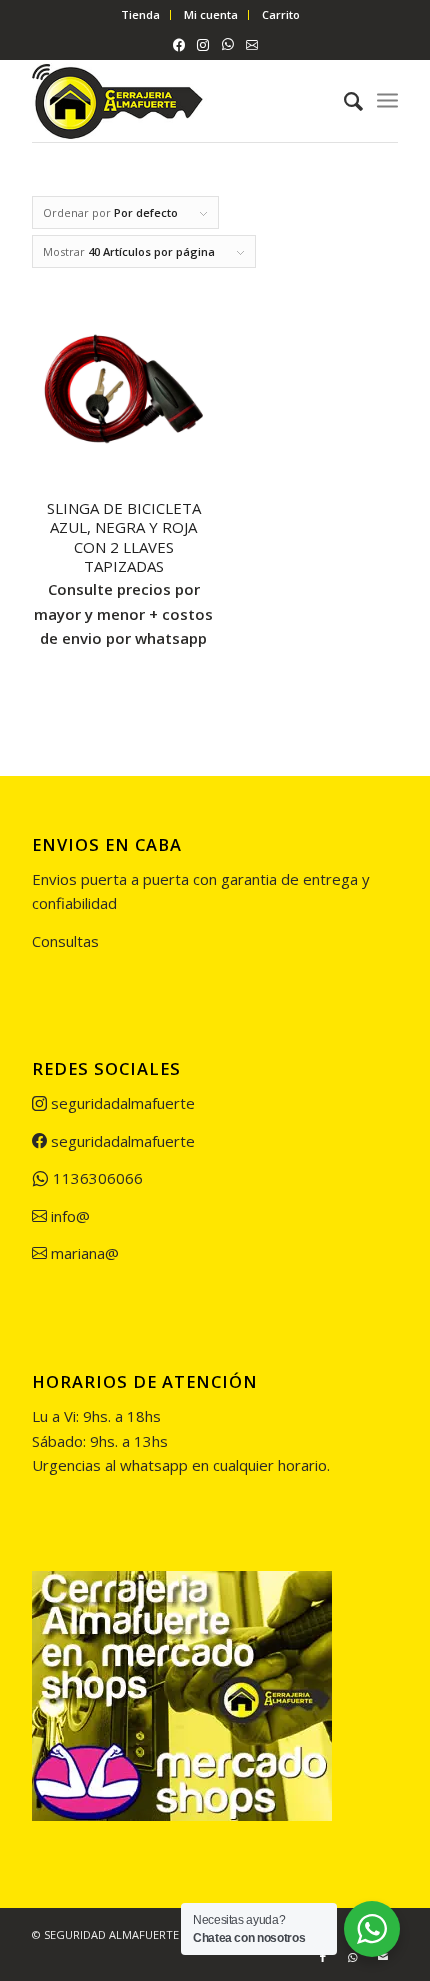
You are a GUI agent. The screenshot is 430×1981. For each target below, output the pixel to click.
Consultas (65, 941)
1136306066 (96, 1178)
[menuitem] (141, 15)
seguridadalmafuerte (121, 1103)
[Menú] (387, 101)
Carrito (281, 14)
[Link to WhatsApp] (353, 1957)
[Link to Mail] (383, 1957)
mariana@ (83, 1253)
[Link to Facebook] (323, 1957)
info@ (68, 1216)
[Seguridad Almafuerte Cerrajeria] (178, 100)
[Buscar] (343, 100)
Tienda (140, 14)
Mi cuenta (211, 14)
